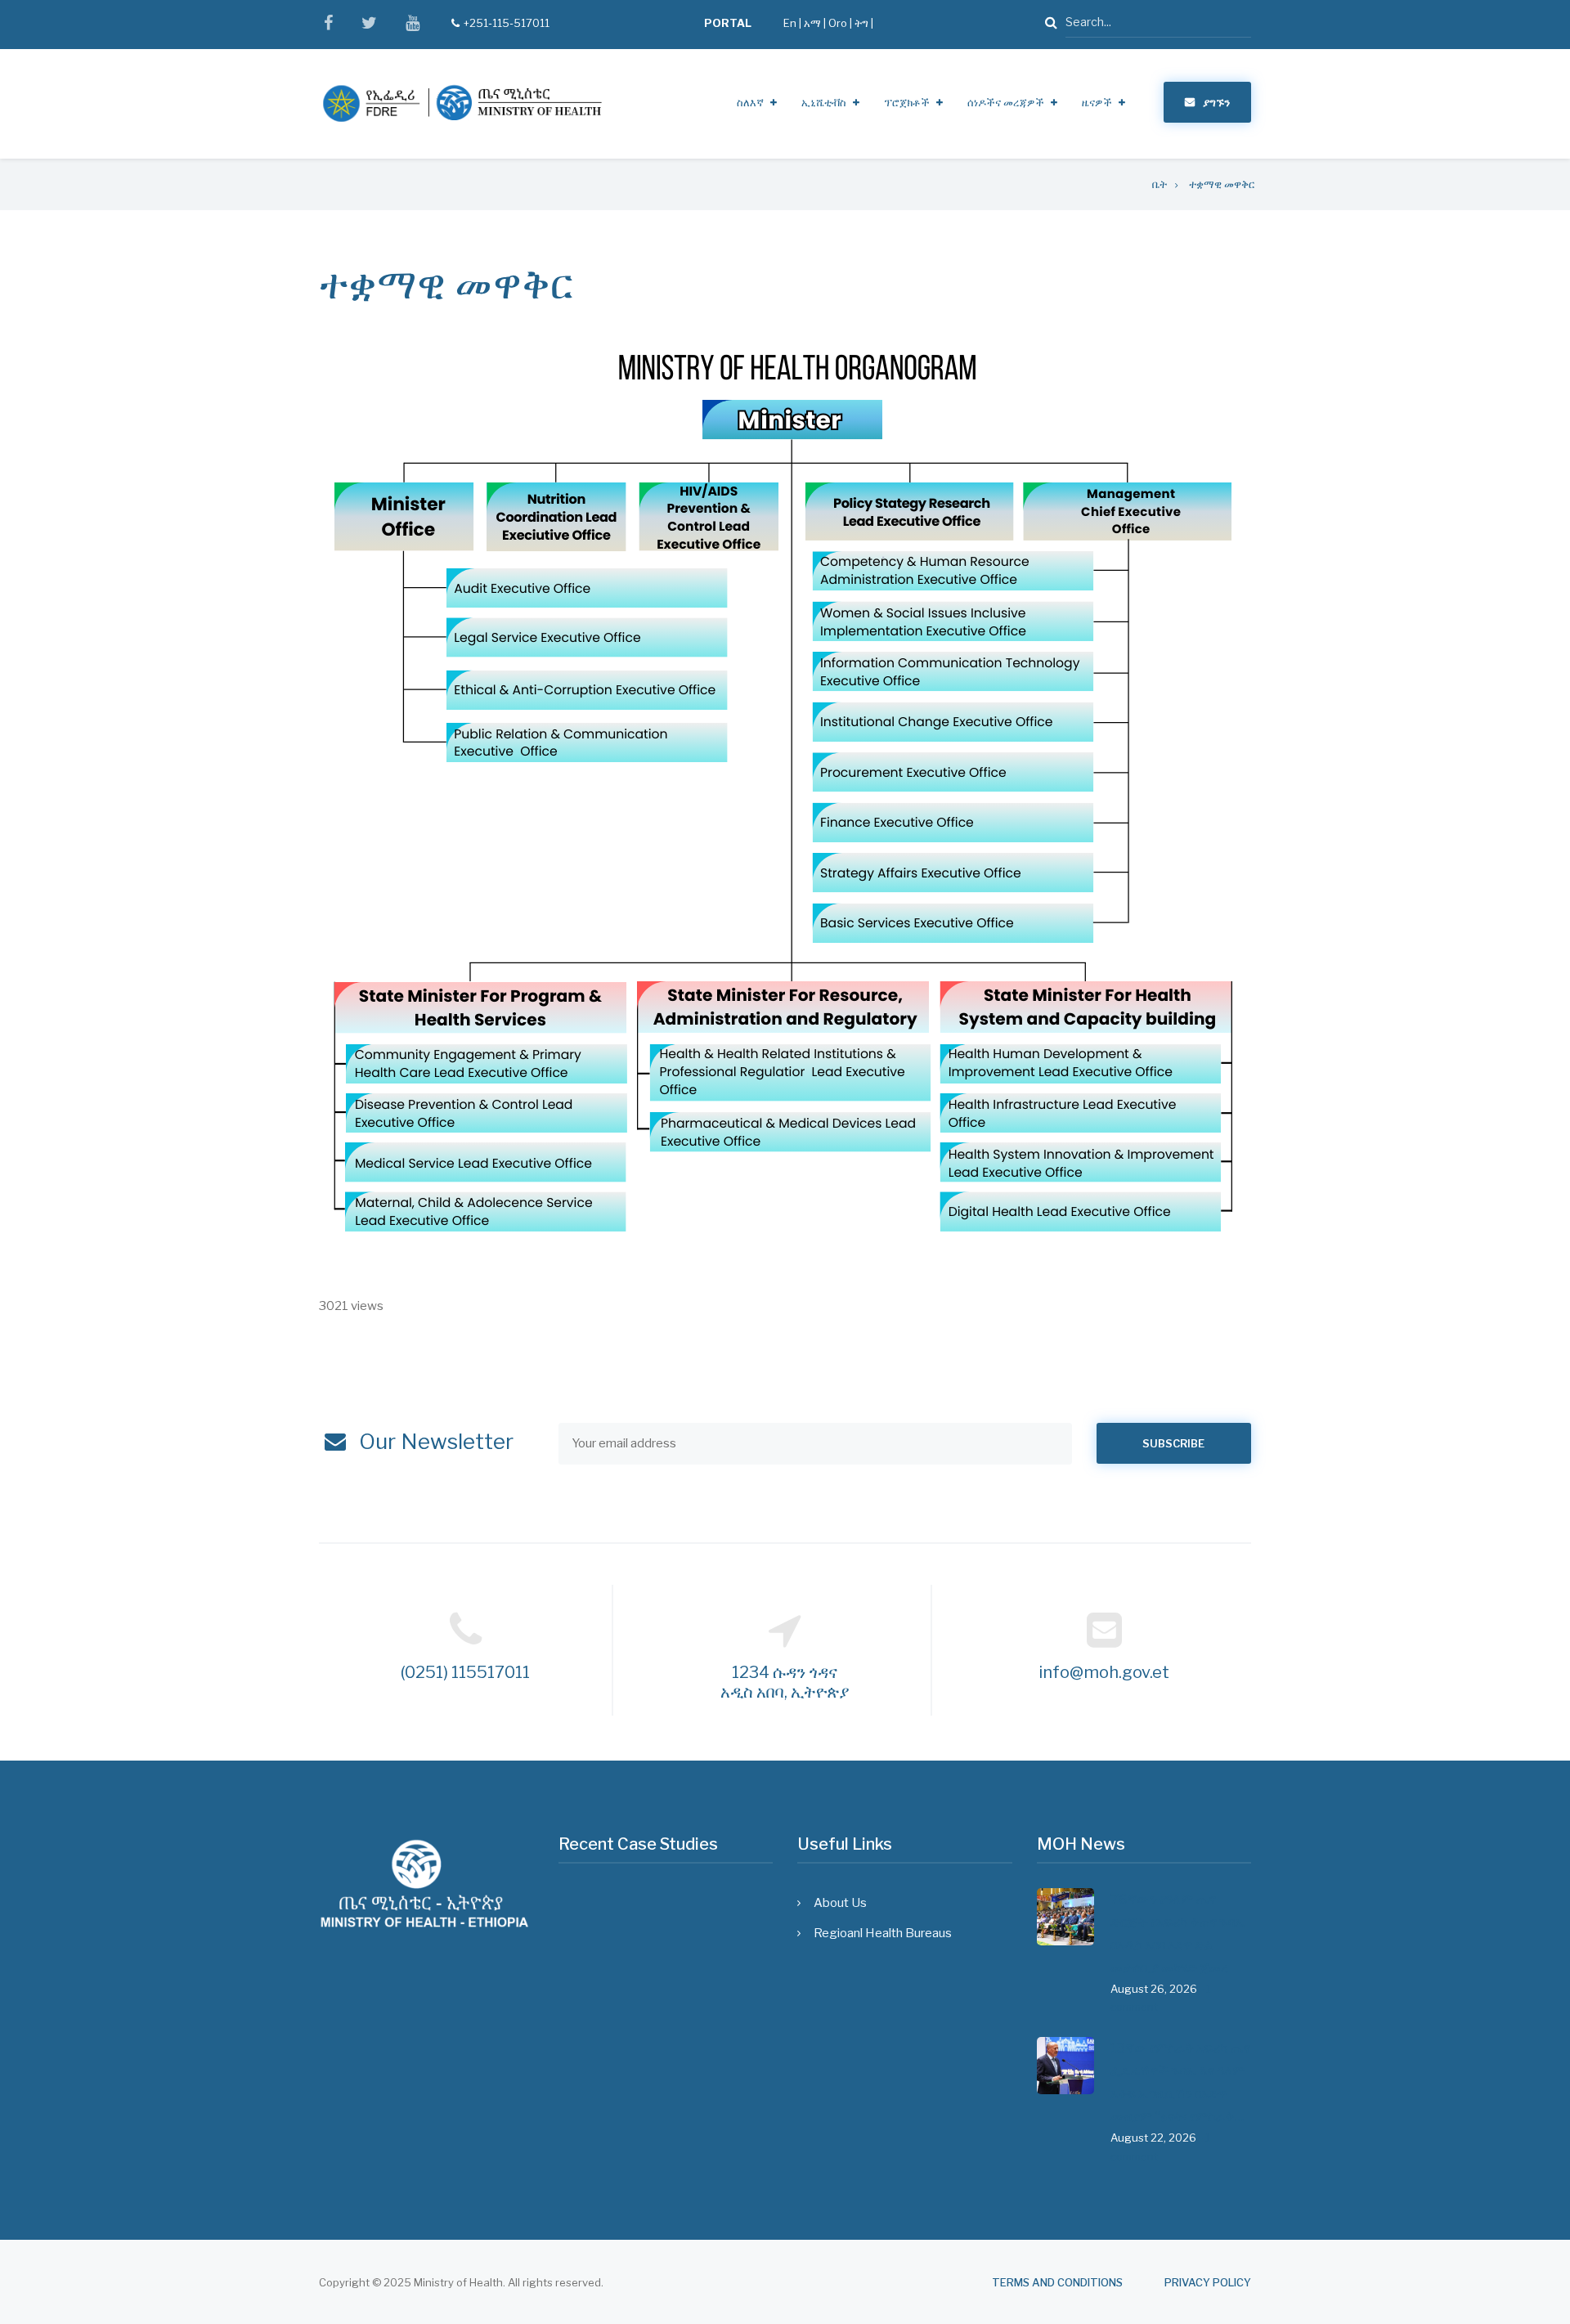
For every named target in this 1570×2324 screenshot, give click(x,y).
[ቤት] (462, 103)
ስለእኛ (750, 102)
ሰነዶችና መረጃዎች (1006, 102)
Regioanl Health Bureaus (883, 1933)
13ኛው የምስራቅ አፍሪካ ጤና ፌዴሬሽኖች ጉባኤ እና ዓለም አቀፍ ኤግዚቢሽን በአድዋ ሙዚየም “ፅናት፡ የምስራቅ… (1180, 2082)
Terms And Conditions (1057, 2283)
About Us (840, 1903)
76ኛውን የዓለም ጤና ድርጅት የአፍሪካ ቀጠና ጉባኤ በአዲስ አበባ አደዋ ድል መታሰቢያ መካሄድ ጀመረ (1178, 1934)
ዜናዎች (1097, 102)
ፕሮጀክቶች (907, 102)
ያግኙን (1216, 102)
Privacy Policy (1208, 2283)
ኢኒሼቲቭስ (824, 102)
